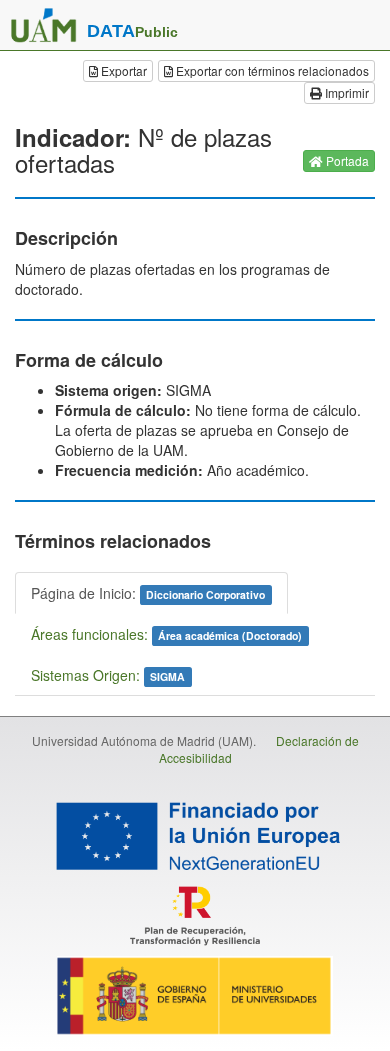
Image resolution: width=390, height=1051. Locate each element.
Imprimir (345, 92)
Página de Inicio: (148, 593)
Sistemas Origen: (108, 675)
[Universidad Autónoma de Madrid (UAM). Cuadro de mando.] (43, 25)
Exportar (122, 70)
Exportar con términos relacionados (271, 70)
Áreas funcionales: (166, 634)
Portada (346, 160)
